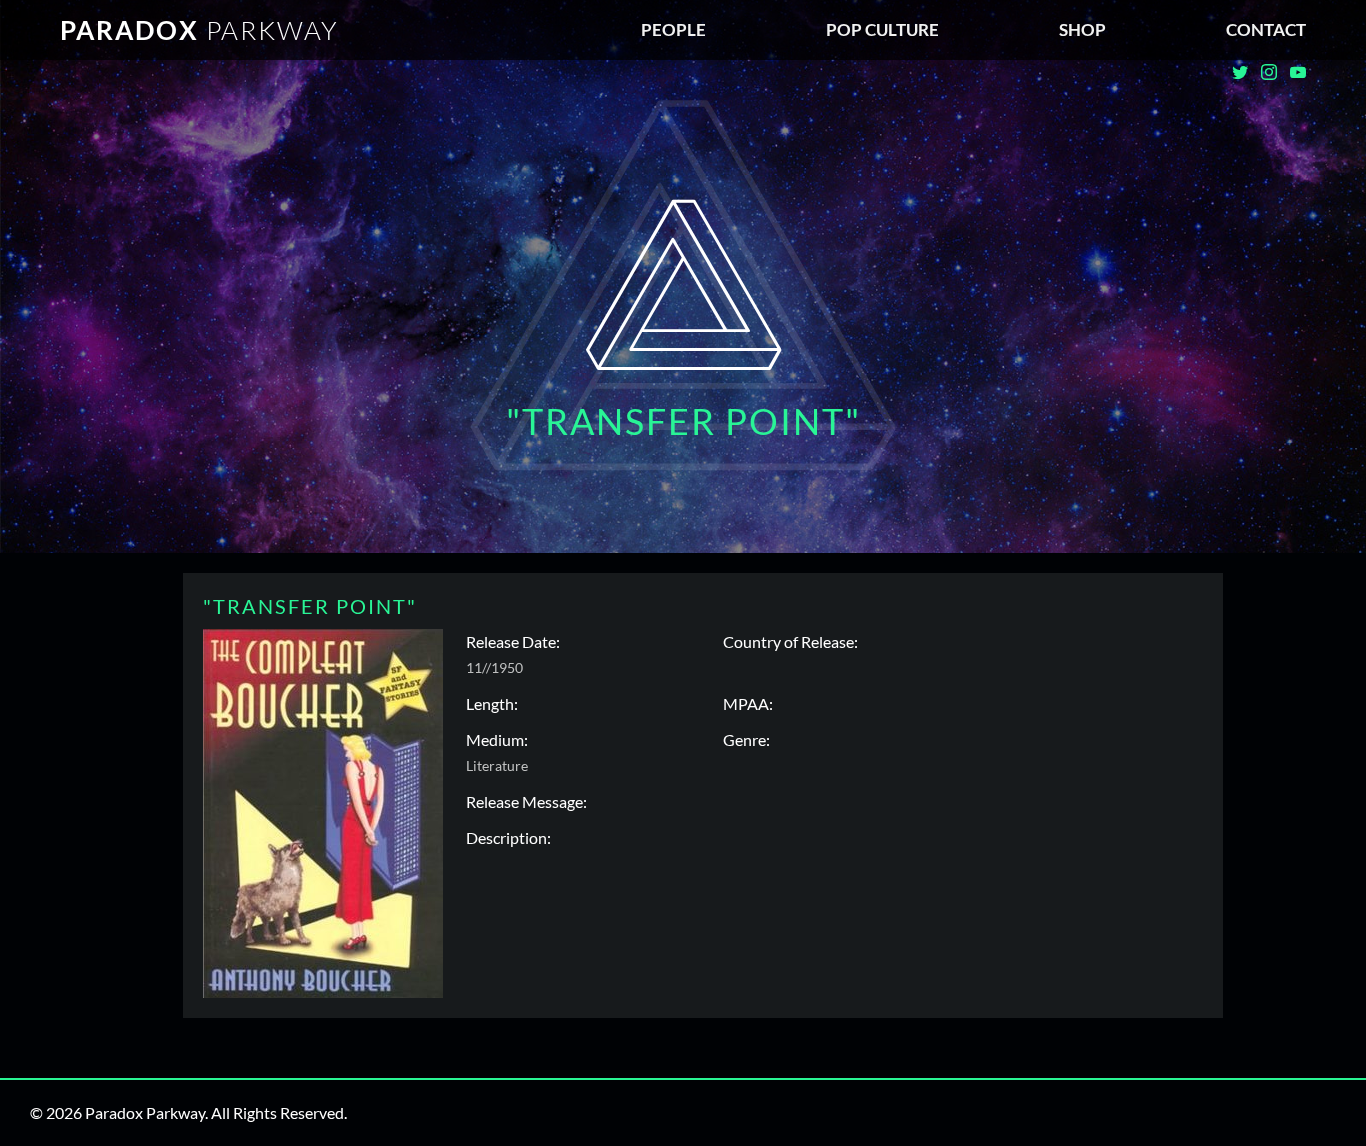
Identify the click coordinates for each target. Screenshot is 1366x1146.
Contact (1266, 29)
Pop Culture (882, 29)
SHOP (1082, 29)
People (673, 29)
